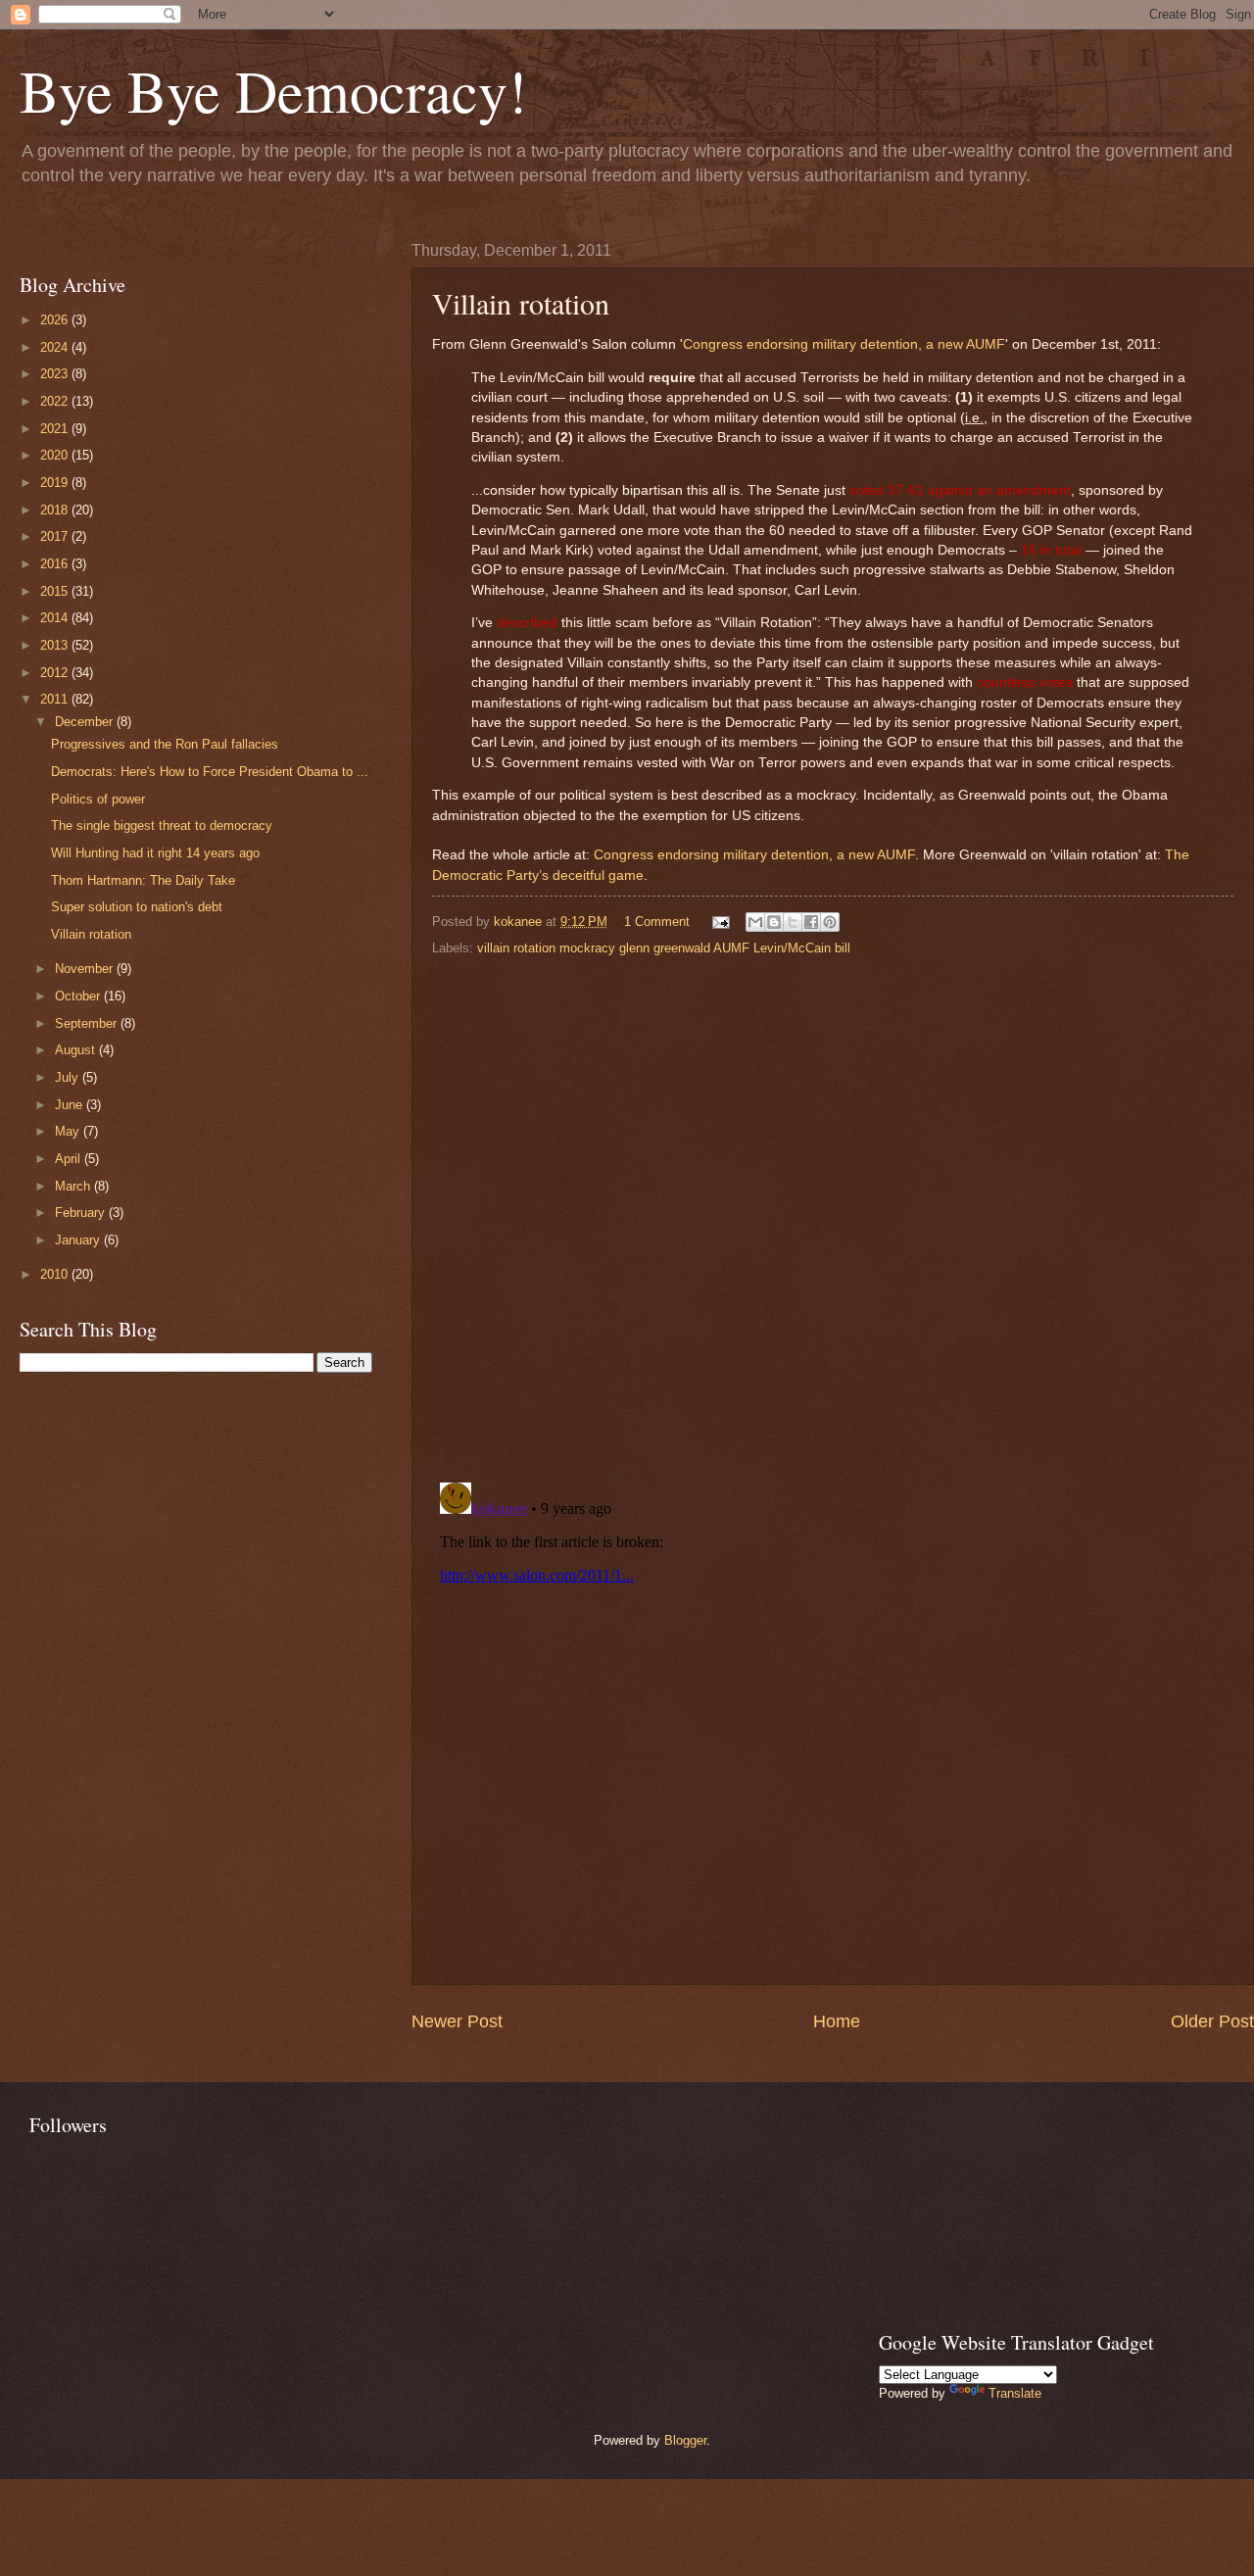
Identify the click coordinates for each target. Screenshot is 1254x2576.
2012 (56, 673)
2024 (56, 347)
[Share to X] (793, 922)
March (74, 1186)
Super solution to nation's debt (137, 907)
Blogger (685, 2440)
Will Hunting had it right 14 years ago (155, 853)
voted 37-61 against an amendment (960, 490)
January (79, 1240)
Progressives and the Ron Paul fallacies (165, 744)
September (88, 1023)
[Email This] (755, 922)
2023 (56, 374)
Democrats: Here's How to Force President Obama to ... (210, 772)
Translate (1015, 2393)
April (70, 1159)
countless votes (1025, 682)
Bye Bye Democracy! (273, 90)
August (77, 1050)
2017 (56, 536)
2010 (56, 1274)
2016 (56, 564)
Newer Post (457, 2021)
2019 (56, 483)
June (71, 1105)
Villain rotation (91, 934)
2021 (56, 429)
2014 (56, 618)
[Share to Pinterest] (830, 922)
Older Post (1212, 2021)
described (527, 623)
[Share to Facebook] (811, 922)
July (69, 1077)
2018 (56, 510)
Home (837, 2021)
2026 (56, 320)
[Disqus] (833, 1213)
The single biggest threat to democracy (162, 826)
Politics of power (98, 799)
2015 (56, 591)
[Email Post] (720, 922)
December (86, 722)
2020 (56, 455)
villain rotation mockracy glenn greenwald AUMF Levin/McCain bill (664, 948)
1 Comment (657, 922)
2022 (56, 401)
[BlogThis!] (774, 922)
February (82, 1213)
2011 (56, 699)
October (79, 996)
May (69, 1131)
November (86, 969)
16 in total (1051, 550)
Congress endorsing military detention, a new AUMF (844, 344)
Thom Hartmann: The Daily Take (143, 880)
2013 (56, 645)
